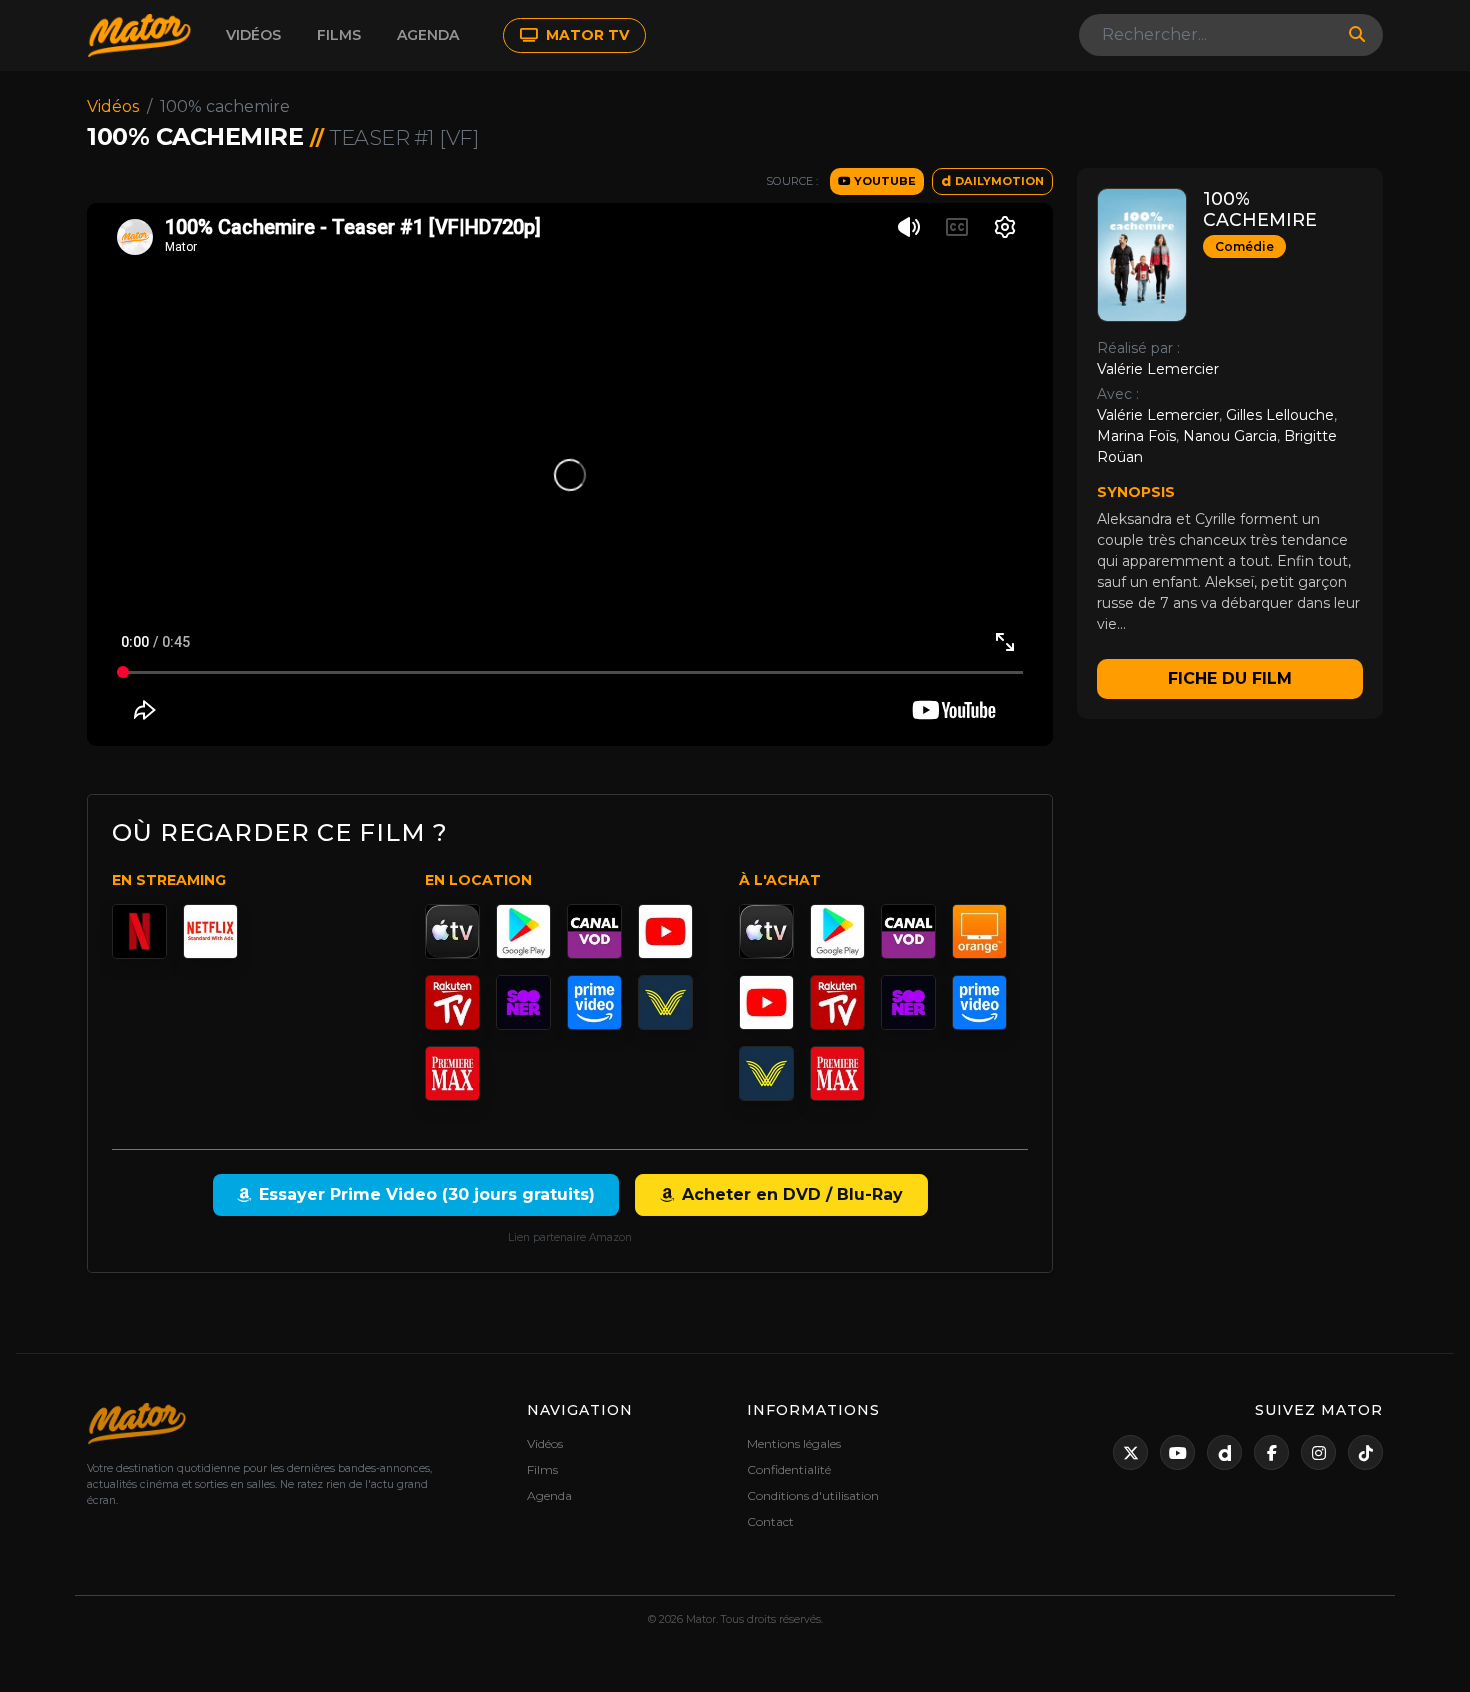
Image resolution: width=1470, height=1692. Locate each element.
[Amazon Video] (594, 1002)
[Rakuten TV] (452, 1002)
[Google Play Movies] (523, 931)
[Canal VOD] (594, 931)
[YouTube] (665, 931)
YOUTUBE (883, 181)
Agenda (428, 35)
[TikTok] (1365, 1452)
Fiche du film (1230, 678)
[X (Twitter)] (1130, 1452)
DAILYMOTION (998, 181)
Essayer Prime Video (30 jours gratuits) (427, 1194)
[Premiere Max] (452, 1073)
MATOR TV (585, 35)
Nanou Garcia (1230, 436)
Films (339, 35)
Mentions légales (794, 1443)
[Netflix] (139, 931)
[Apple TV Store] (452, 931)
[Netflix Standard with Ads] (210, 931)
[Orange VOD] (979, 931)
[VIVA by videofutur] (665, 1002)
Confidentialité (789, 1469)
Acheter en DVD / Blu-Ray (792, 1194)
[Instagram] (1318, 1452)
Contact (770, 1521)
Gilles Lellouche (1280, 415)
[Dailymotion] (1224, 1452)
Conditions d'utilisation (813, 1495)
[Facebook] (1271, 1452)
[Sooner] (523, 1002)
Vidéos (253, 35)
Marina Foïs (1136, 436)
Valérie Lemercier (1158, 369)
